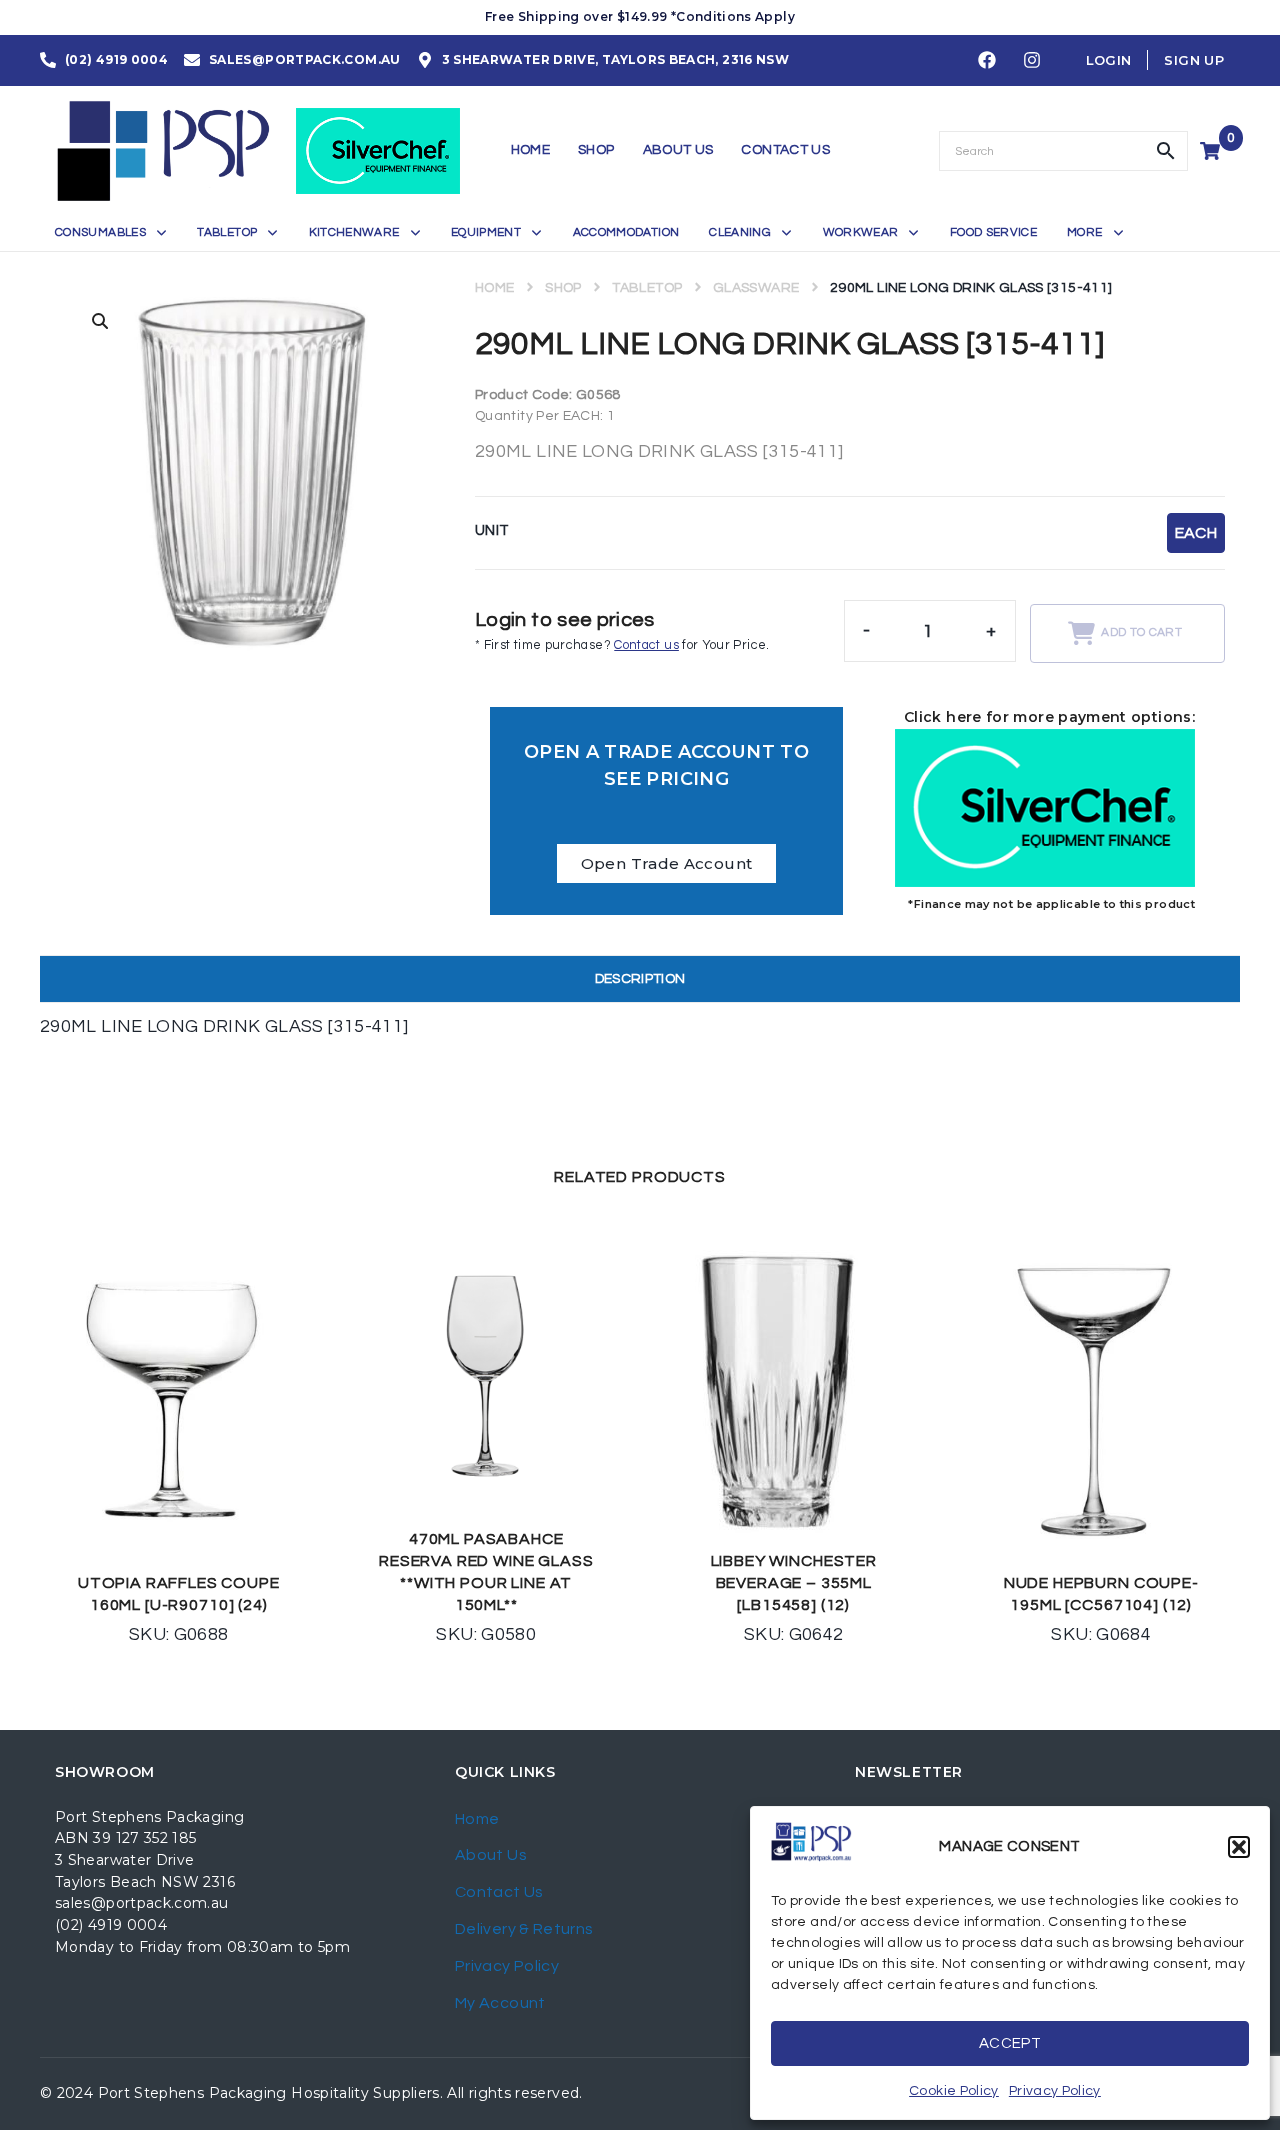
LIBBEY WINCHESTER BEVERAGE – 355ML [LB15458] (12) (794, 1583)
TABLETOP (647, 288)
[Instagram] (1032, 61)
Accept (1010, 2043)
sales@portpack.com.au (142, 1903)
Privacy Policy (1055, 2091)
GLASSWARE (756, 288)
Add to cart (1141, 632)
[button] (1239, 1847)
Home (494, 288)
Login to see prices (565, 620)
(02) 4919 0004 (111, 1925)
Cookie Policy (954, 2091)
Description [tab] (640, 979)
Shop (563, 288)
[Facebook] (987, 61)
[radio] (1196, 533)
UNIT (492, 530)
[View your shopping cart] (1212, 151)
